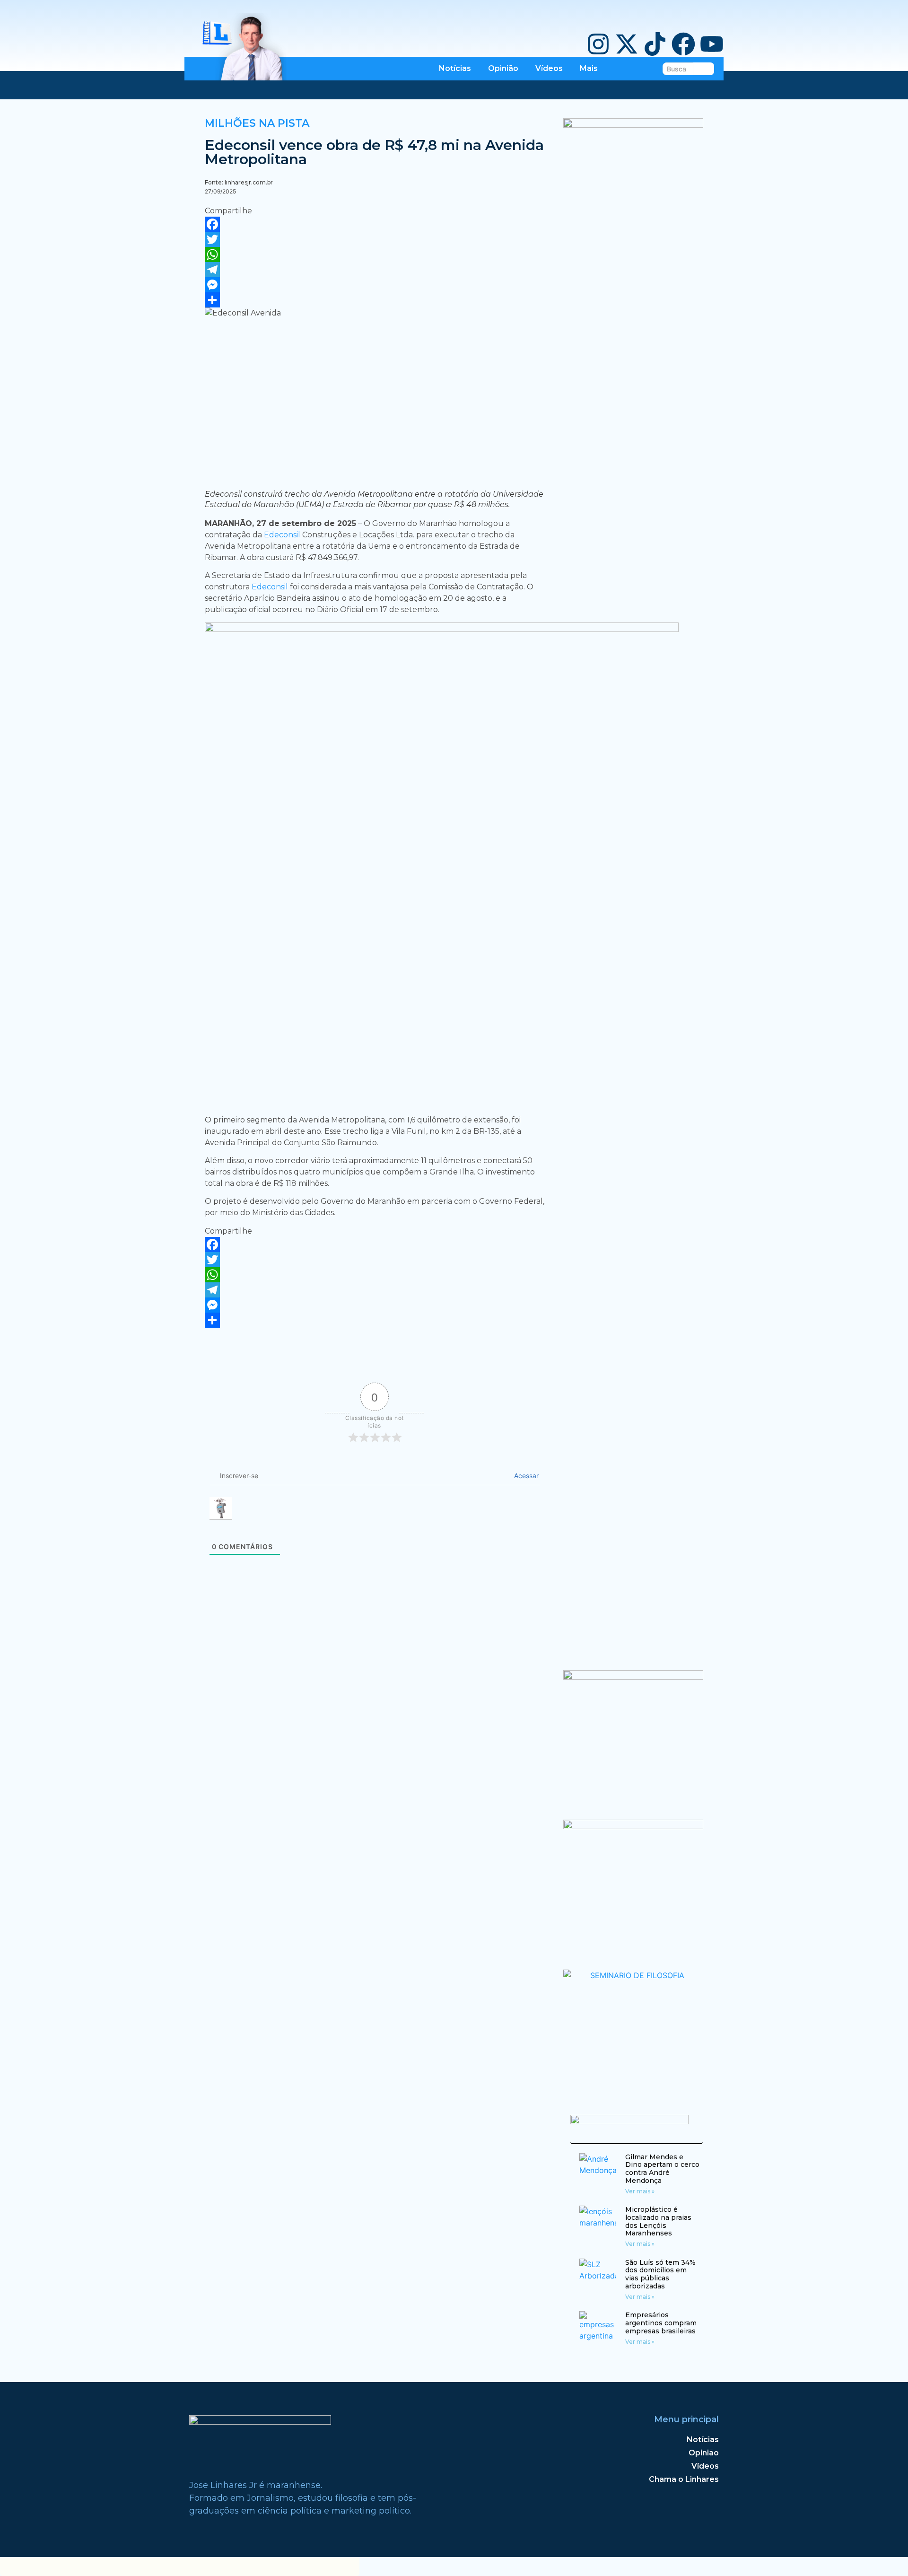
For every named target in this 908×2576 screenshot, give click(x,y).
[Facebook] (683, 46)
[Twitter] (375, 239)
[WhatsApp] (375, 254)
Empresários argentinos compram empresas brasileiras (661, 2323)
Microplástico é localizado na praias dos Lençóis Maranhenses (658, 2221)
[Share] (375, 300)
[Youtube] (712, 46)
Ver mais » (640, 2191)
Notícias (455, 68)
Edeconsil (283, 535)
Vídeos (549, 68)
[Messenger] (375, 285)
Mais (589, 68)
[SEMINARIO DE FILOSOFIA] (633, 1975)
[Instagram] (598, 46)
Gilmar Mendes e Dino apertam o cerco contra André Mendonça (662, 2169)
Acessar (525, 1476)
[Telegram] (375, 270)
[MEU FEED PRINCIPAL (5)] (633, 1826)
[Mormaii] (633, 1677)
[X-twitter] (627, 46)
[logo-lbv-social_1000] (633, 125)
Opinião (503, 68)
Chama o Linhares (684, 2479)
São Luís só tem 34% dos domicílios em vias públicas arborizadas (660, 2274)
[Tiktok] (655, 46)
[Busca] (704, 69)
